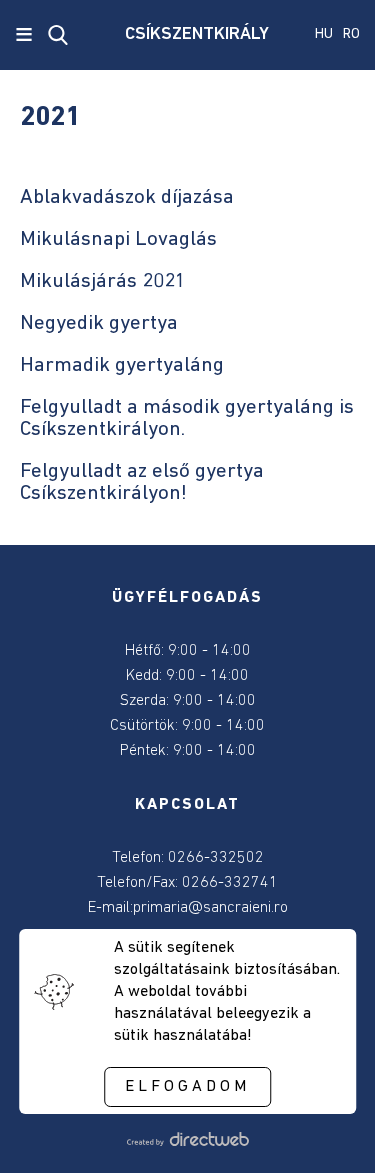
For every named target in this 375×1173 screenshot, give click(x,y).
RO (351, 34)
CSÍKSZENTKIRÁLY (187, 35)
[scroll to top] (327, 1130)
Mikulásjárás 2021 (103, 281)
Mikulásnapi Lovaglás (118, 239)
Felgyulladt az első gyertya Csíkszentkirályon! (142, 482)
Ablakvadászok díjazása (127, 197)
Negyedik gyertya (99, 323)
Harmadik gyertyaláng (122, 365)
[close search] (58, 35)
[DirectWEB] (187, 1142)
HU (324, 34)
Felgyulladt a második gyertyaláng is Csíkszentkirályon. (187, 418)
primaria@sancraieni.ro (210, 908)
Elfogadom (187, 1087)
